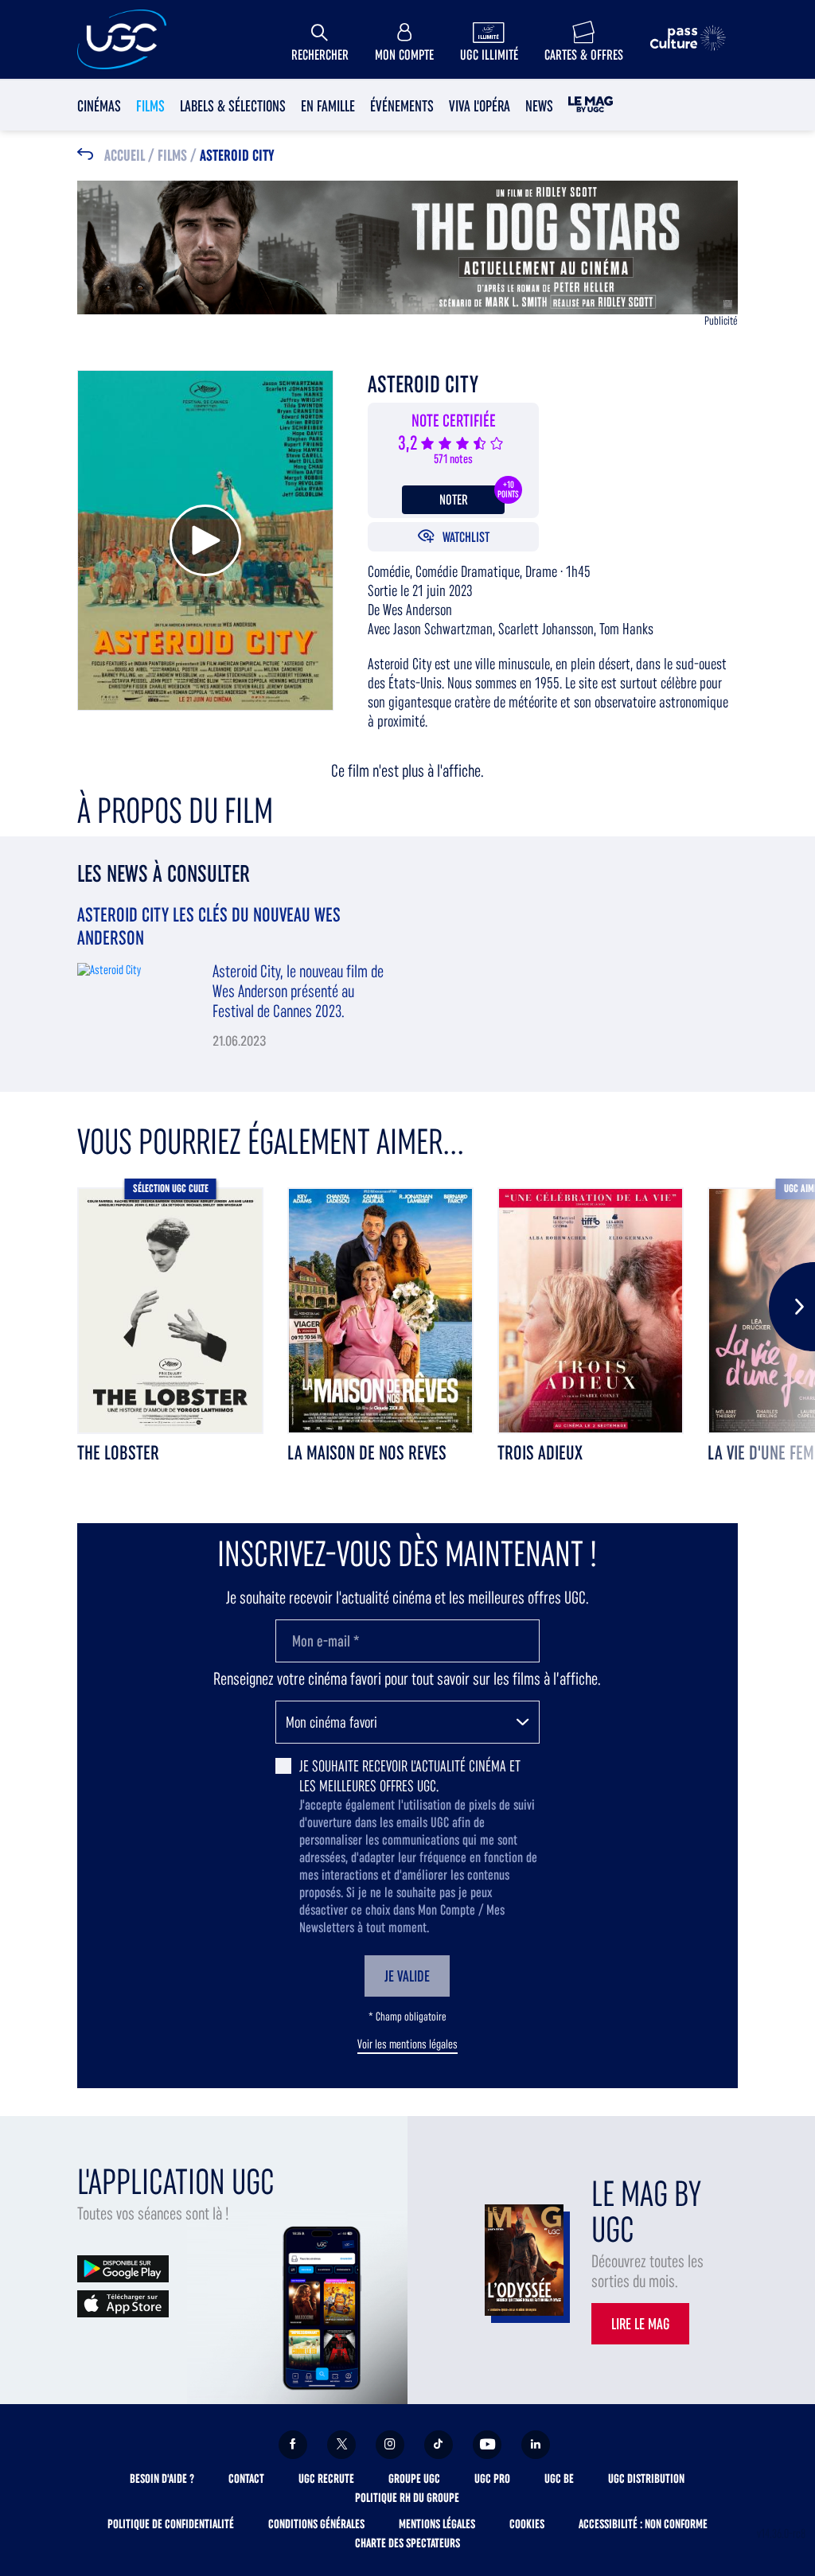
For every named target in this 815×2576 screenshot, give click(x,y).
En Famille (328, 106)
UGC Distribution (646, 2479)
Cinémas (99, 106)
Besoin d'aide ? (162, 2479)
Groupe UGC (414, 2479)
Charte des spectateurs (407, 2543)
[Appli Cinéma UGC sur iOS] (123, 2303)
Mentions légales (437, 2524)
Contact (246, 2479)
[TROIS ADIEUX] (591, 1311)
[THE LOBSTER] (170, 1311)
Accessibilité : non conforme (643, 2524)
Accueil (125, 156)
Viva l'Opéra (480, 106)
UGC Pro (492, 2479)
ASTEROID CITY (237, 156)
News (539, 106)
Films (150, 106)
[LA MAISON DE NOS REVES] (380, 1311)
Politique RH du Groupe (407, 2498)
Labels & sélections (233, 106)
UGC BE (559, 2479)
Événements (402, 106)
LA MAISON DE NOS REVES (367, 1453)
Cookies (527, 2524)
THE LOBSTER (118, 1453)
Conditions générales (316, 2524)
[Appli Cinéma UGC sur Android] (123, 2268)
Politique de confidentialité (171, 2524)
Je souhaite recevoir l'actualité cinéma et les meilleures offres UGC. (410, 1776)
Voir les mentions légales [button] (407, 2044)
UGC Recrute (326, 2479)
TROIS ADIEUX (540, 1453)
